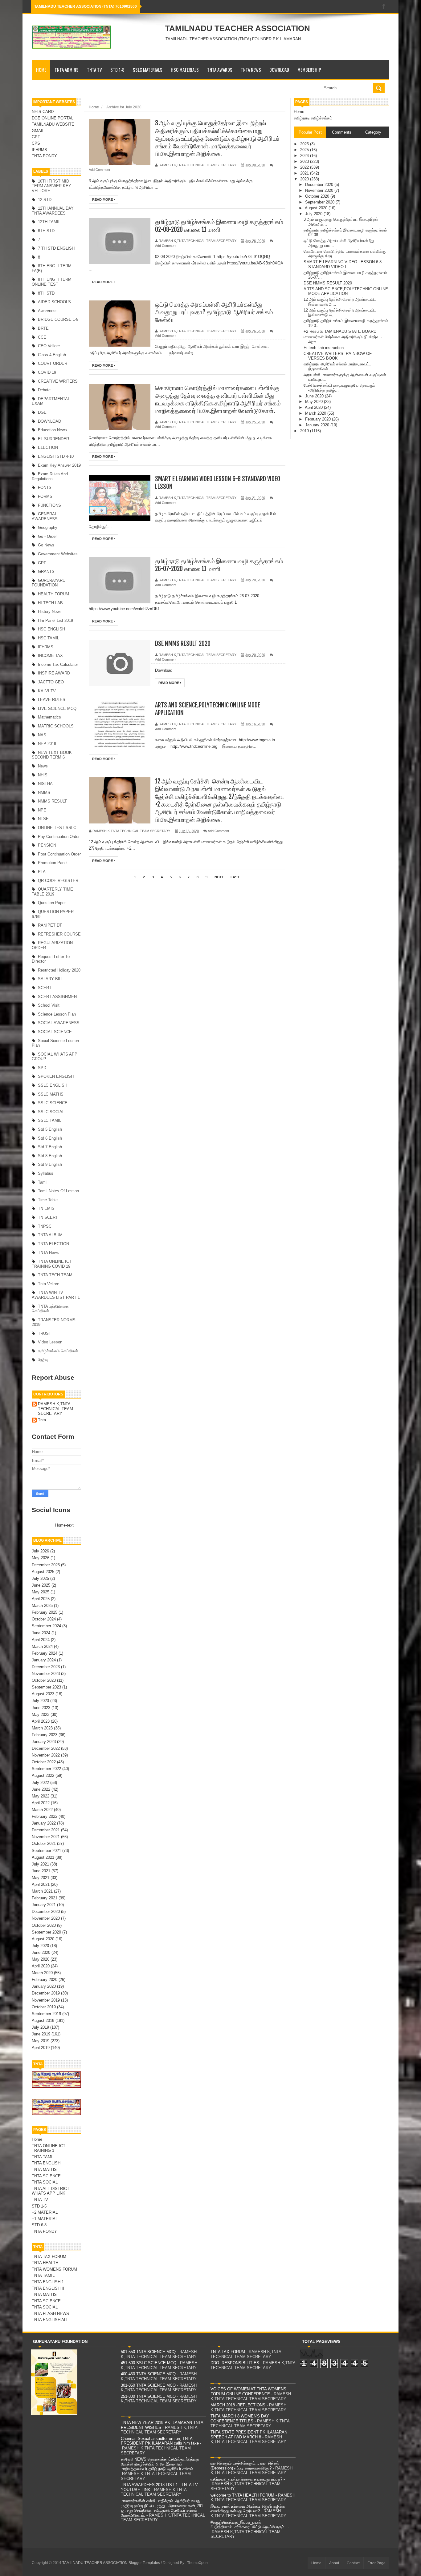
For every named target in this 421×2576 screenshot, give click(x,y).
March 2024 (42, 1646)
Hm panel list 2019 (55, 620)
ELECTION (48, 447)
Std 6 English (50, 1138)
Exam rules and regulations (50, 476)
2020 (305, 179)
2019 (305, 431)
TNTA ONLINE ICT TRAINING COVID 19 (52, 1264)
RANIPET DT (50, 925)
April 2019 (41, 2048)
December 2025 (46, 1565)
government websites (58, 554)
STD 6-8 (39, 2225)
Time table (48, 1200)
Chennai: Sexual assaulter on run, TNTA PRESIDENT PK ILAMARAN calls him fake (160, 2441)
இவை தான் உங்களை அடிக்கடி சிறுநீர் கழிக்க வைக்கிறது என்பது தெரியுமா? (248, 2509)
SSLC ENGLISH (53, 1085)
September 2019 (46, 2014)
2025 (305, 150)
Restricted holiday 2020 (59, 970)
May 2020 (41, 1959)
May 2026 (41, 1558)
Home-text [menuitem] (64, 1525)
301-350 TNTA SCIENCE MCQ (148, 2385)
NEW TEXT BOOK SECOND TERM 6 (52, 755)
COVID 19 (47, 372)
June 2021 (41, 1871)
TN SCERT (48, 1217)
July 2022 (40, 1783)
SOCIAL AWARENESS (59, 1023)
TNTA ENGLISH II (48, 2288)
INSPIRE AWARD (54, 673)
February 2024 (45, 1653)
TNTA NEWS (251, 70)
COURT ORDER (53, 363)
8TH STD (46, 293)
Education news (52, 430)
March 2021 (42, 1891)
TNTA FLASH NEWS (50, 2314)
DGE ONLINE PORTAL (53, 118)
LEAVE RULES (52, 700)
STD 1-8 (117, 70)
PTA (42, 872)
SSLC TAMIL (50, 1120)
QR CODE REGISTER (58, 881)
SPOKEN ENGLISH (56, 1076)
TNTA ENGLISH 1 (48, 2282)
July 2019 (40, 2027)
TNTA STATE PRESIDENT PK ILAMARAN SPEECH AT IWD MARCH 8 (249, 2435)
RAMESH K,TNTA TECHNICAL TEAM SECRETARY (55, 1409)
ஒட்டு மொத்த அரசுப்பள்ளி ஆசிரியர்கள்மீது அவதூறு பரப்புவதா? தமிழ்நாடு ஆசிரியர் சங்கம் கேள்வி (214, 312)
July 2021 (40, 1864)
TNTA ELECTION (53, 1244)
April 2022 (41, 1803)
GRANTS (46, 572)
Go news (46, 545)
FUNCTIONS (49, 505)
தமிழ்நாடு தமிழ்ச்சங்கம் (313, 118)
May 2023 (41, 1715)
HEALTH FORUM (53, 594)
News (43, 766)
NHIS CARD (43, 112)
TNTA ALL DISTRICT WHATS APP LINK (51, 2191)
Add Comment (99, 170)
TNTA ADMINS (67, 70)
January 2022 (44, 1823)
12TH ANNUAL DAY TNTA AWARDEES (53, 211)
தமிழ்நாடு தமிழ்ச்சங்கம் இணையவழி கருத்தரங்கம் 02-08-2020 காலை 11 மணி (219, 226)
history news (50, 612)
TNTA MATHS (44, 2169)
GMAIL (38, 131)
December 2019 (46, 1993)
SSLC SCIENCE (53, 1103)
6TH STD (46, 231)
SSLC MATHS (51, 1094)
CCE (42, 337)
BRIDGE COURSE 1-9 (58, 319)
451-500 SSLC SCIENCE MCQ (149, 2363)
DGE (42, 412)
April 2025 (41, 1599)
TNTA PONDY (44, 156)
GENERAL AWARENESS (45, 516)
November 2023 (46, 1674)
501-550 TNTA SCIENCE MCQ (148, 2352)
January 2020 (44, 1986)
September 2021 (46, 1851)
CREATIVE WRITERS (58, 381)
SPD (42, 1068)
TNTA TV (94, 70)
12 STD (45, 200)
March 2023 (42, 1728)
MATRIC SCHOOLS (56, 726)
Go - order (47, 536)
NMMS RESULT (52, 801)
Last (235, 877)
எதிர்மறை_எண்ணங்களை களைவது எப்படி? (246, 2479)
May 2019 (41, 2041)
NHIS (43, 775)
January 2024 (44, 1660)
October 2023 (44, 1680)
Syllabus (46, 1173)
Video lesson (50, 1342)
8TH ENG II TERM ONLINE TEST (52, 282)
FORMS (45, 496)
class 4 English (52, 355)
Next (219, 877)
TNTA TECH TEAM (55, 1275)
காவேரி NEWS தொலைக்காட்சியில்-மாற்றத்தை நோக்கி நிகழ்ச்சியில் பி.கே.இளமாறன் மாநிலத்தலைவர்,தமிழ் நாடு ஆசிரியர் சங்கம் (160, 2464)
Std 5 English (50, 1129)
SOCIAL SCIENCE (55, 1032)
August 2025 (43, 1572)
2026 (305, 144)
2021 (305, 173)
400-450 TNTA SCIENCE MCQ (148, 2374)
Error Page (376, 2563)
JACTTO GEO (51, 682)
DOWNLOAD (279, 70)
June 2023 (41, 1708)
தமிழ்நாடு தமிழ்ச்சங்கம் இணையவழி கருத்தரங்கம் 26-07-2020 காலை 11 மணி (219, 565)
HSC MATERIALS (185, 70)
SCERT (45, 988)
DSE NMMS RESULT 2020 (183, 644)
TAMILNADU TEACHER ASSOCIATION (237, 28)
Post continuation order (59, 854)
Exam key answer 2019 (59, 465)
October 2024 (44, 1619)
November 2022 (46, 1755)
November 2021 (46, 1837)
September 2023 (46, 1687)
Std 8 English (50, 1156)
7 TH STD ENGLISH (56, 248)
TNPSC (45, 1226)
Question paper (52, 903)
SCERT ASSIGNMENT (59, 997)
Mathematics (49, 717)
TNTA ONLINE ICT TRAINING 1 (49, 2148)
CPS (36, 143)
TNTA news (48, 1252)
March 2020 (42, 1973)
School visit (49, 1005)
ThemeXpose (198, 2563)
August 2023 (43, 1694)
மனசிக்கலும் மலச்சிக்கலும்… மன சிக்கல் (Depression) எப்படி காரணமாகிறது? (245, 2466)
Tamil (43, 1182)
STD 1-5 (39, 2206)
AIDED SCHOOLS (54, 302)
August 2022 (43, 1775)
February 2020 (45, 1980)
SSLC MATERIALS (148, 70)
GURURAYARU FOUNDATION (49, 583)
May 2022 (41, 1796)
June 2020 (41, 1952)
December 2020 (46, 1912)
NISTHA (45, 784)
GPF (36, 137)
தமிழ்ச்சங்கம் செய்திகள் (58, 1351)
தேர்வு (43, 1360)
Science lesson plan (57, 1014)
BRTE (43, 328)
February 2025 (45, 1612)
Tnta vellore (49, 1284)
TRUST (45, 1333)
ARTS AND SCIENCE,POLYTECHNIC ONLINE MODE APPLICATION (346, 291)
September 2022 (46, 1769)
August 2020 (43, 1939)
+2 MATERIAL (45, 2212)
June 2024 (41, 1633)
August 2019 (43, 2021)
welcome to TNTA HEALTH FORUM (242, 2495)
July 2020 (40, 1946)
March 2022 (42, 1810)
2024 (305, 156)
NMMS (44, 793)
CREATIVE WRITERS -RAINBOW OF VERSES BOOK (338, 356)
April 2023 (41, 1721)
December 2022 (46, 1748)
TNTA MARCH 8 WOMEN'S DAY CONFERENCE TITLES (240, 2419)
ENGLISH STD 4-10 (56, 456)
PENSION (47, 845)
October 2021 (44, 1843)
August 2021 (43, 1857)
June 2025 (41, 1585)
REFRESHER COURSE (59, 934)
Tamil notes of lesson (58, 1191)
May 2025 (41, 1592)
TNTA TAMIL (43, 2157)
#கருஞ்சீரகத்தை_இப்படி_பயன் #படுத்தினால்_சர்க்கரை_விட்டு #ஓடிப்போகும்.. (249, 2525)
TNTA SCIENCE (46, 2176)
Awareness (48, 311)
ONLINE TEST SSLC (57, 828)
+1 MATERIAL (45, 2219)
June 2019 (41, 2034)
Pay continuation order (59, 837)
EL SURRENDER (53, 439)
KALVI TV (47, 691)
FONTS (45, 487)
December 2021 (46, 1830)
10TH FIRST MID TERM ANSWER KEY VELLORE (51, 186)
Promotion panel (53, 863)
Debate (44, 390)
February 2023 (45, 1735)
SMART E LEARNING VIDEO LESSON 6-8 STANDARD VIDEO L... (343, 264)
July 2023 (40, 1701)
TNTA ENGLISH (46, 2163)
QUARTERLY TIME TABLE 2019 (52, 892)
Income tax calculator (58, 664)
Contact (353, 2563)
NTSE (43, 819)
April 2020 (41, 1966)
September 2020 (46, 1932)
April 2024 (41, 1640)
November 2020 (46, 1918)
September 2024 (46, 1626)
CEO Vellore (49, 346)
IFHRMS (39, 150)
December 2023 (46, 1667)
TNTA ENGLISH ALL (50, 2320)
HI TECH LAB (50, 603)
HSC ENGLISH (51, 629)
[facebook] (384, 7)
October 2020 (44, 1925)
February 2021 (45, 1898)
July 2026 (40, 1551)
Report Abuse (53, 1377)
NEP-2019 (47, 744)
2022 (305, 167)
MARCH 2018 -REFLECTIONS (238, 2405)
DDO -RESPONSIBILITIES (235, 2363)
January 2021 (44, 1905)
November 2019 (46, 2000)
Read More (103, 199)
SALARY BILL (51, 979)
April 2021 (41, 1884)
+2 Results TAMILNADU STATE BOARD (340, 331)
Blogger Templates (144, 2563)
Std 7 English (50, 1147)
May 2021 (41, 1878)
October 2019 (44, 2007)
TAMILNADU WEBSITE (53, 124)
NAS (42, 735)
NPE (42, 810)
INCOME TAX (50, 656)
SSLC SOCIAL (51, 1112)
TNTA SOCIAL (45, 2182)
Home (41, 70)
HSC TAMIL (49, 638)
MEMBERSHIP (309, 70)
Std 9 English (50, 1164)
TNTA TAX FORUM (49, 2257)
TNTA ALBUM (50, 1235)
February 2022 (45, 1816)
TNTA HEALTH (45, 2263)
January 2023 (44, 1742)
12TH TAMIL (49, 222)
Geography (48, 527)
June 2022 (41, 1789)
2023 (305, 161)
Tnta (42, 1420)
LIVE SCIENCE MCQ (57, 708)
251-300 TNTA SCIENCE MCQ (148, 2396)
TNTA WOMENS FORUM (54, 2269)
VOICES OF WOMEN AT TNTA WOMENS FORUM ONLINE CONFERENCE (248, 2391)
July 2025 (40, 1578)
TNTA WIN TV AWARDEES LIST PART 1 (56, 1295)
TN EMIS (46, 1208)
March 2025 (42, 1606)
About (334, 2563)
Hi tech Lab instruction (324, 348)
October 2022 (44, 1762)
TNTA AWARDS (220, 70)
